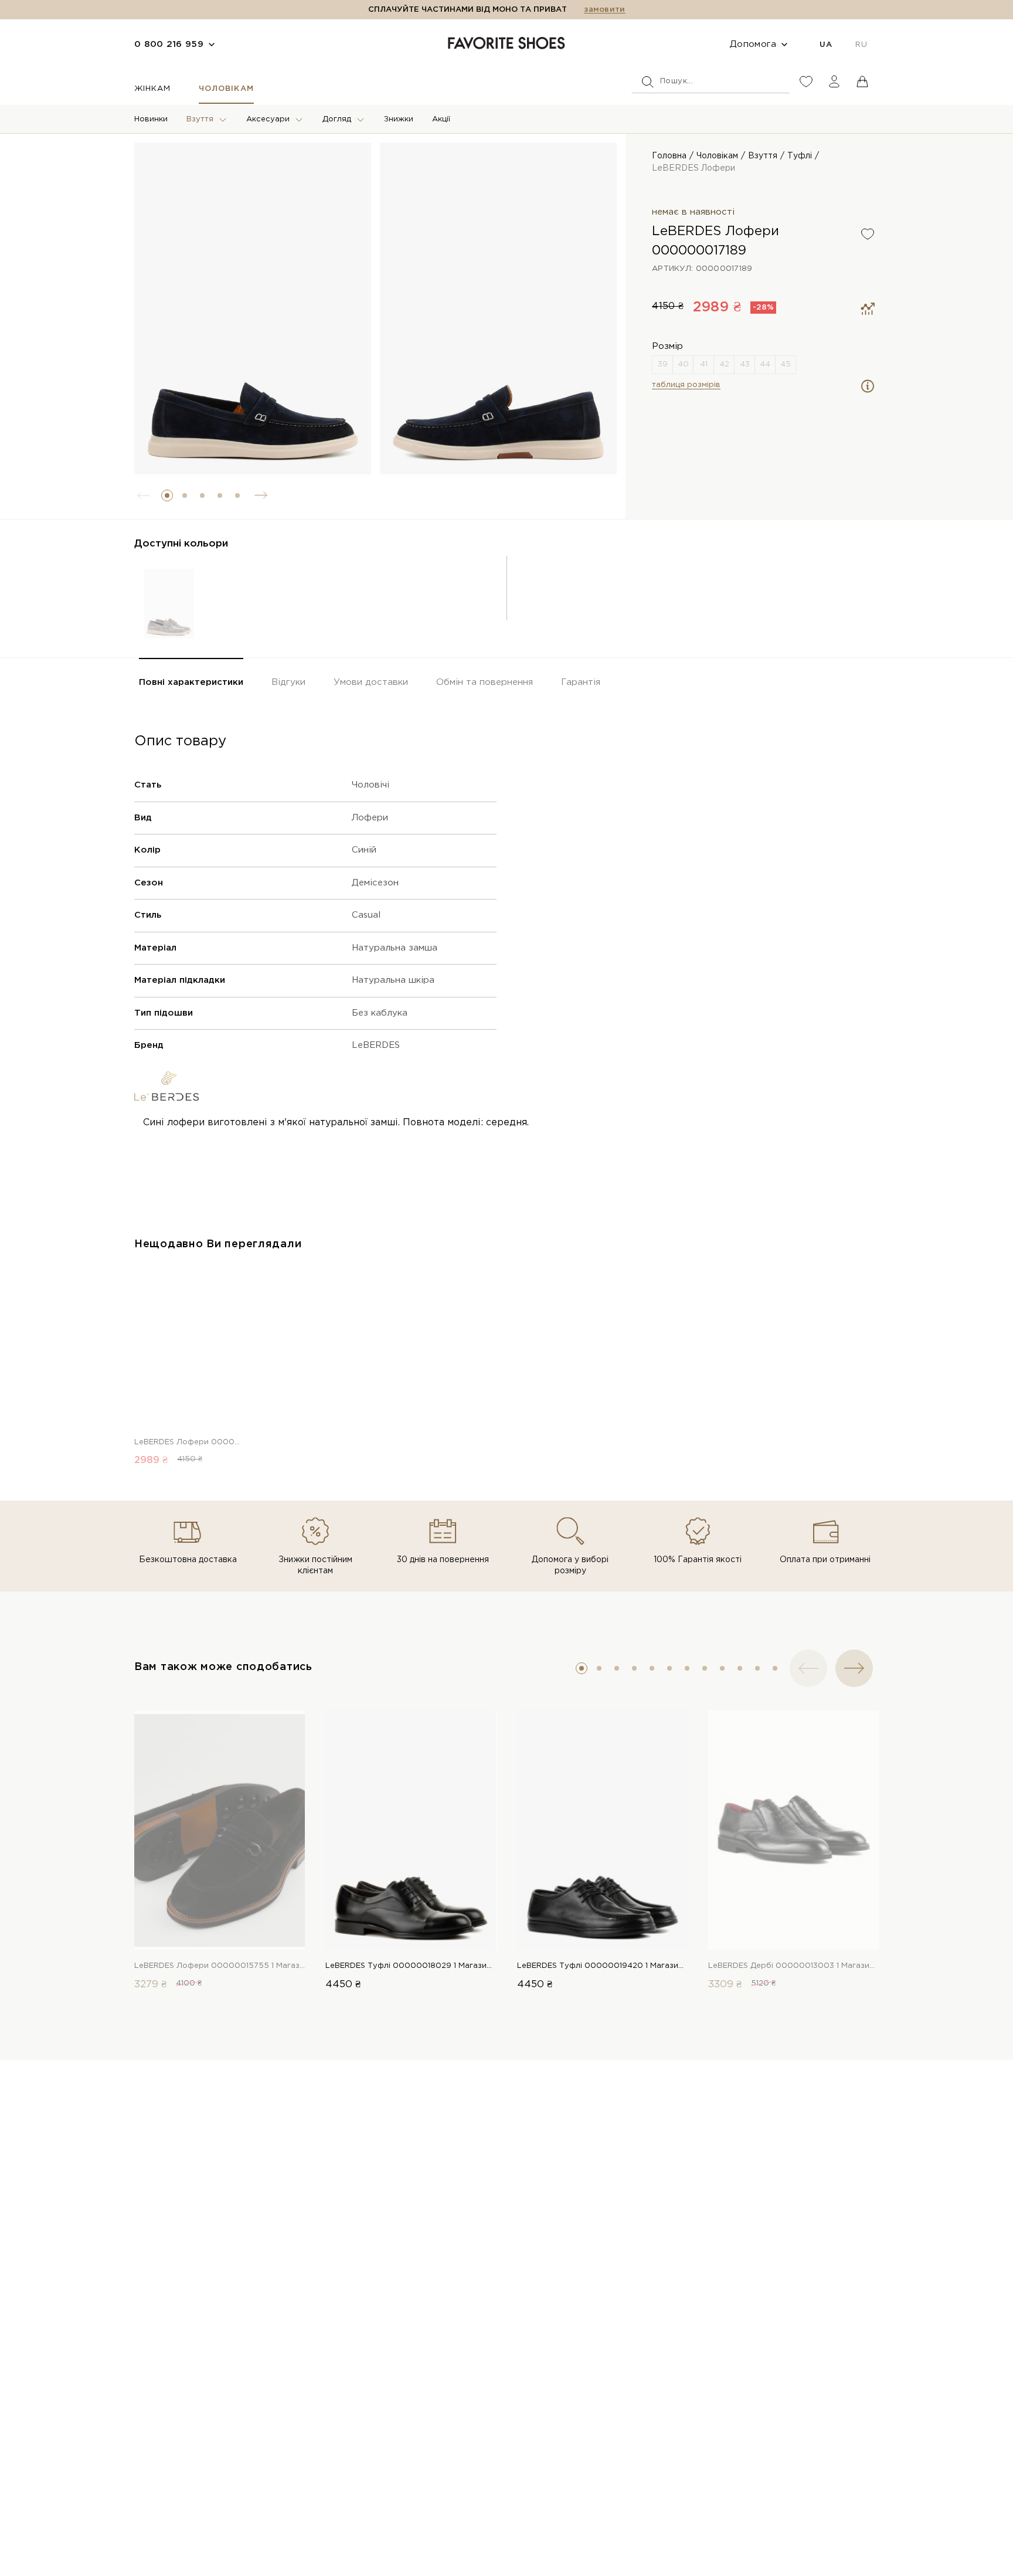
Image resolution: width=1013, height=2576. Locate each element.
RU (861, 45)
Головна (669, 156)
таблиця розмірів (686, 385)
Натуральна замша (395, 948)
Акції (441, 119)
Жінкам (152, 89)
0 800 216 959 (169, 44)
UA (826, 45)
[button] (167, 495)
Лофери (370, 818)
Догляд (337, 119)
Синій (364, 850)
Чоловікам (226, 89)
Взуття (200, 119)
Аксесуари (268, 119)
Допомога (753, 44)
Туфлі (800, 156)
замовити (604, 10)
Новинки (151, 119)
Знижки (399, 119)
